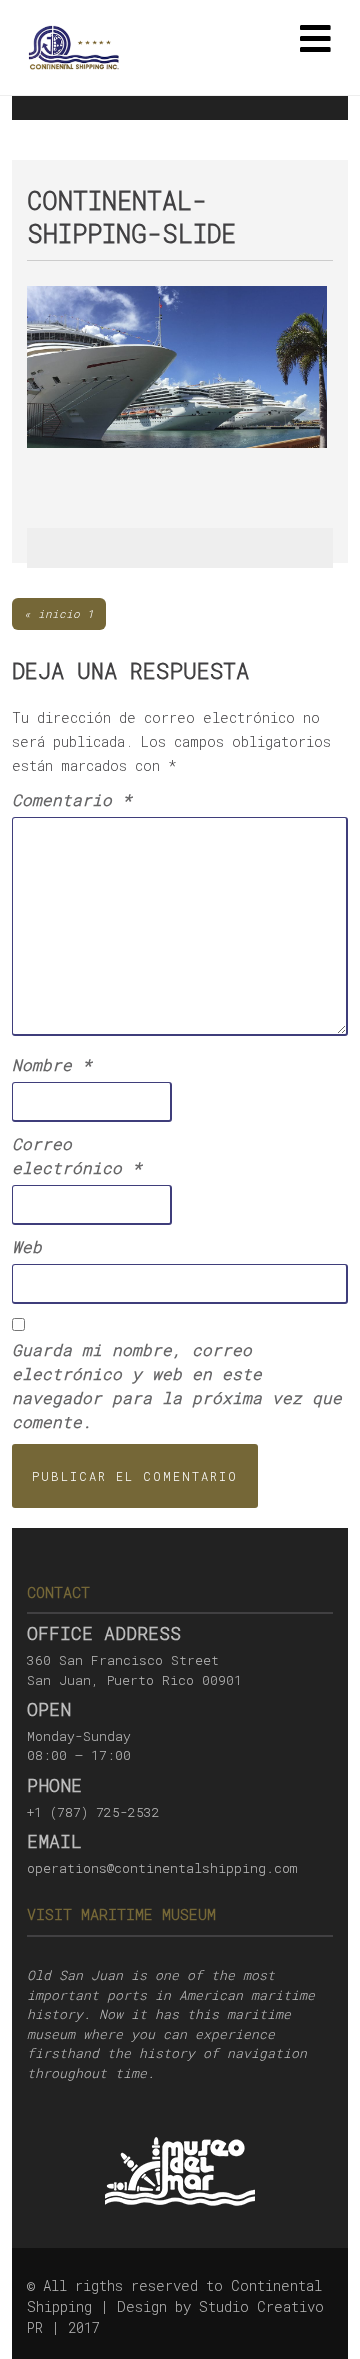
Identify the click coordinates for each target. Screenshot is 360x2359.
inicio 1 (66, 613)
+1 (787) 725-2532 (93, 1812)
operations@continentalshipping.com (162, 1868)
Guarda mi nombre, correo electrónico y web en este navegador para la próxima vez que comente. (177, 1385)
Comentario (72, 799)
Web (27, 1246)
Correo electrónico (77, 1155)
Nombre (52, 1064)
